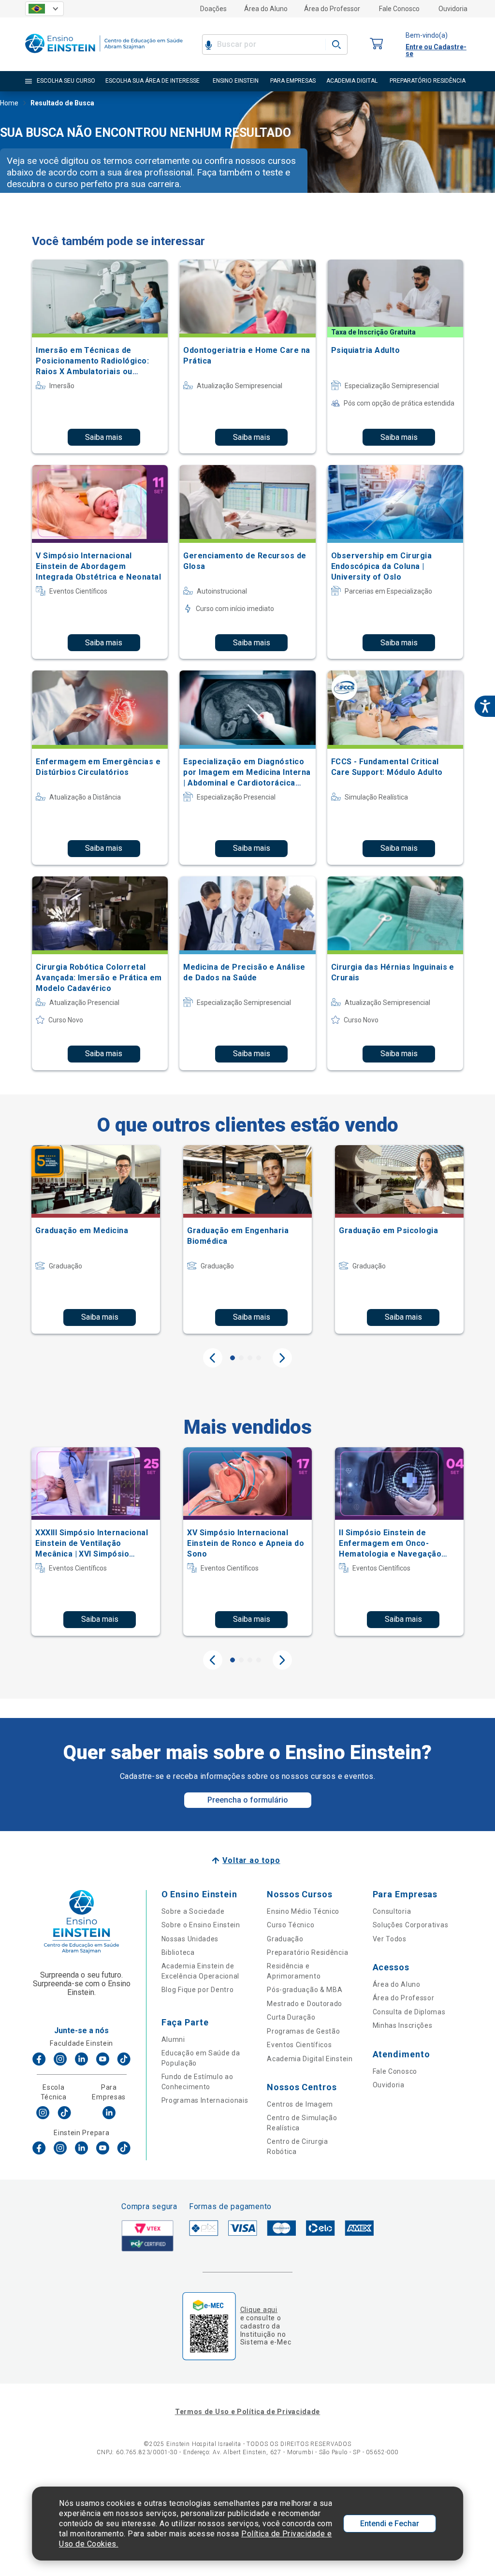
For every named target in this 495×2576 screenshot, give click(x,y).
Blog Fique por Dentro (198, 1990)
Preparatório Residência (307, 1952)
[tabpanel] (96, 1239)
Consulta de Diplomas (409, 2012)
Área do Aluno (266, 9)
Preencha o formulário (248, 1800)
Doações (213, 9)
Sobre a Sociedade (193, 1911)
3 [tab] (250, 1358)
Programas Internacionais (205, 2100)
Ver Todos (390, 1939)
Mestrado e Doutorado (305, 2004)
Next (282, 1358)
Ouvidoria (453, 9)
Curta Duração (291, 2017)
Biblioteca (178, 1952)
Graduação (285, 1939)
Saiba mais (104, 437)
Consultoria (392, 1911)
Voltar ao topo (251, 1860)
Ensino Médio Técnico (303, 1911)
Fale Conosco (399, 9)
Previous (213, 1358)
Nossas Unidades (190, 1939)
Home (9, 103)
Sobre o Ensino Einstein (201, 1925)
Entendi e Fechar (390, 2524)
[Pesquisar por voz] (209, 44)
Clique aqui (259, 2310)
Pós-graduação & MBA (305, 1990)
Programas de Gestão (303, 2031)
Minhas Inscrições (403, 2025)
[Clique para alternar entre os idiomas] (44, 9)
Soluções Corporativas (411, 1925)
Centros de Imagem (300, 2104)
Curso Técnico (291, 1925)
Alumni (173, 2039)
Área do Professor (332, 9)
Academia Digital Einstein (310, 2059)
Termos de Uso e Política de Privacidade (247, 2412)
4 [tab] (259, 1358)
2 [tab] (241, 1358)
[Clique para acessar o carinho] (377, 44)
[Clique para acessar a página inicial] (104, 55)
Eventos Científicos (299, 2045)
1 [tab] (233, 1358)
